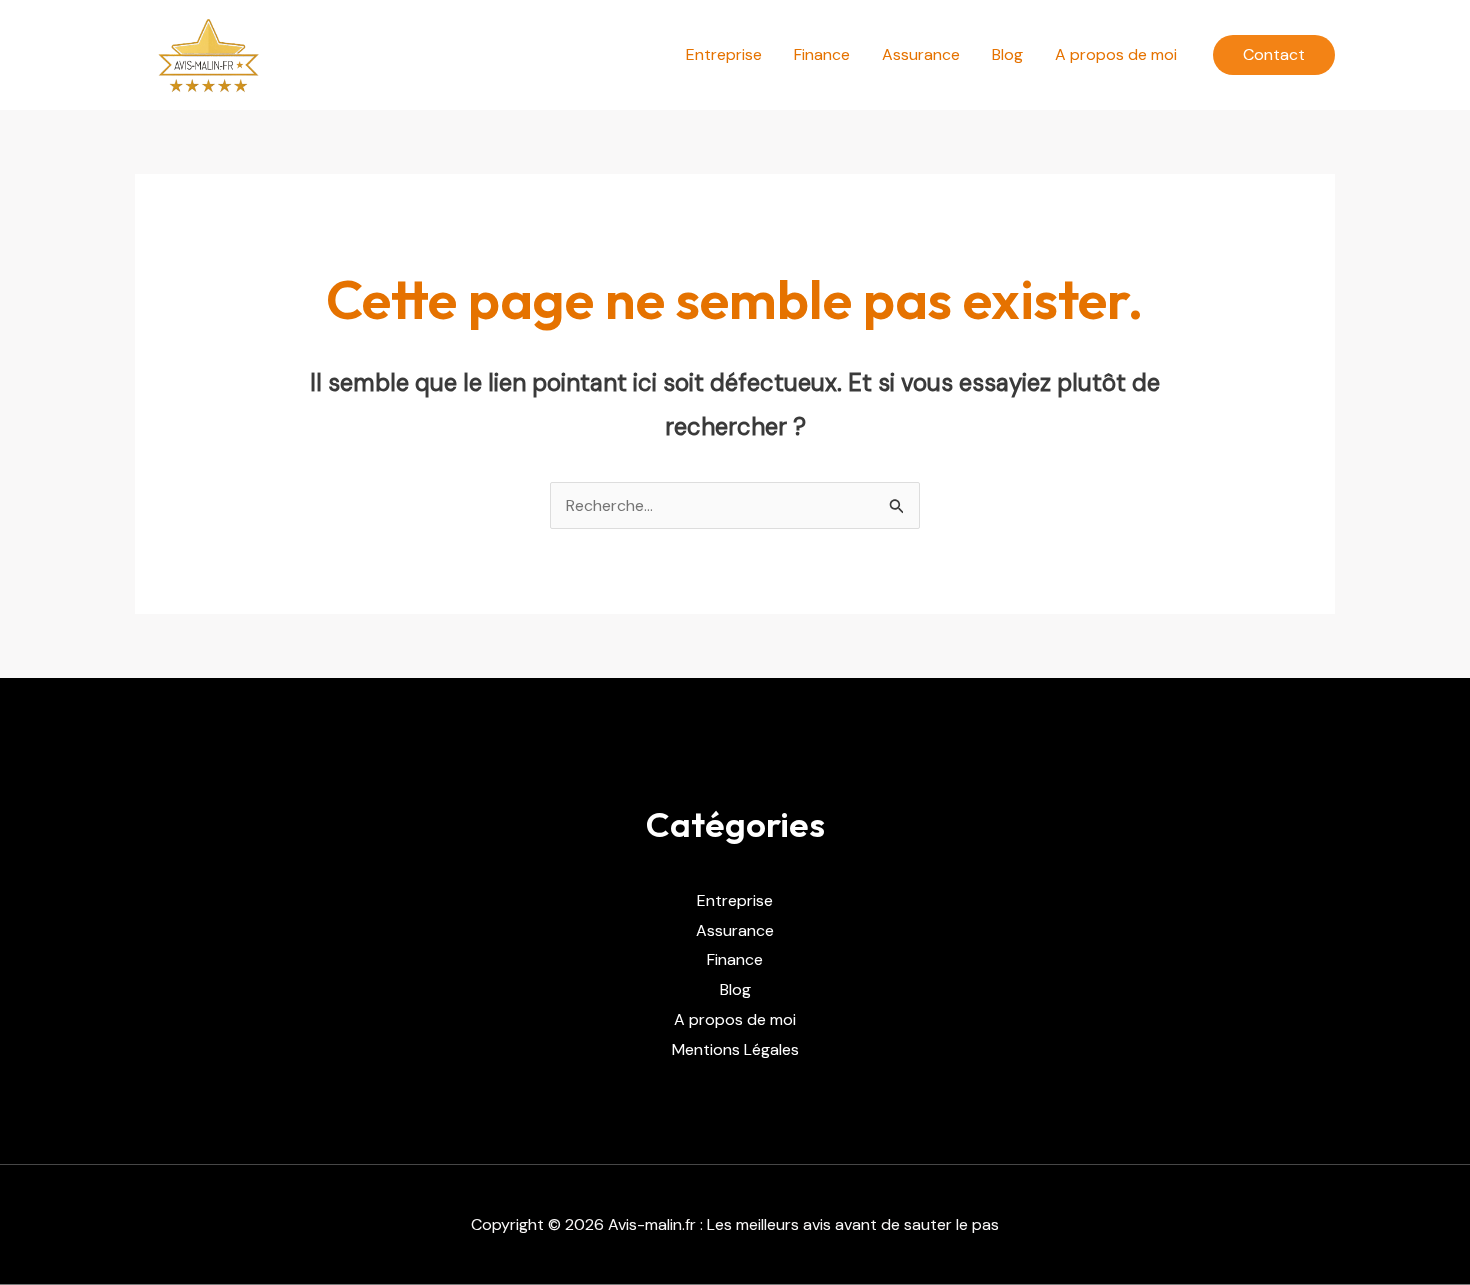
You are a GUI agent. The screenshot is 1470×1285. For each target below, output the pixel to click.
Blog (1007, 54)
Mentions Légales (735, 1049)
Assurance (921, 54)
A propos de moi (1116, 54)
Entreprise (724, 54)
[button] (1274, 55)
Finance (822, 54)
